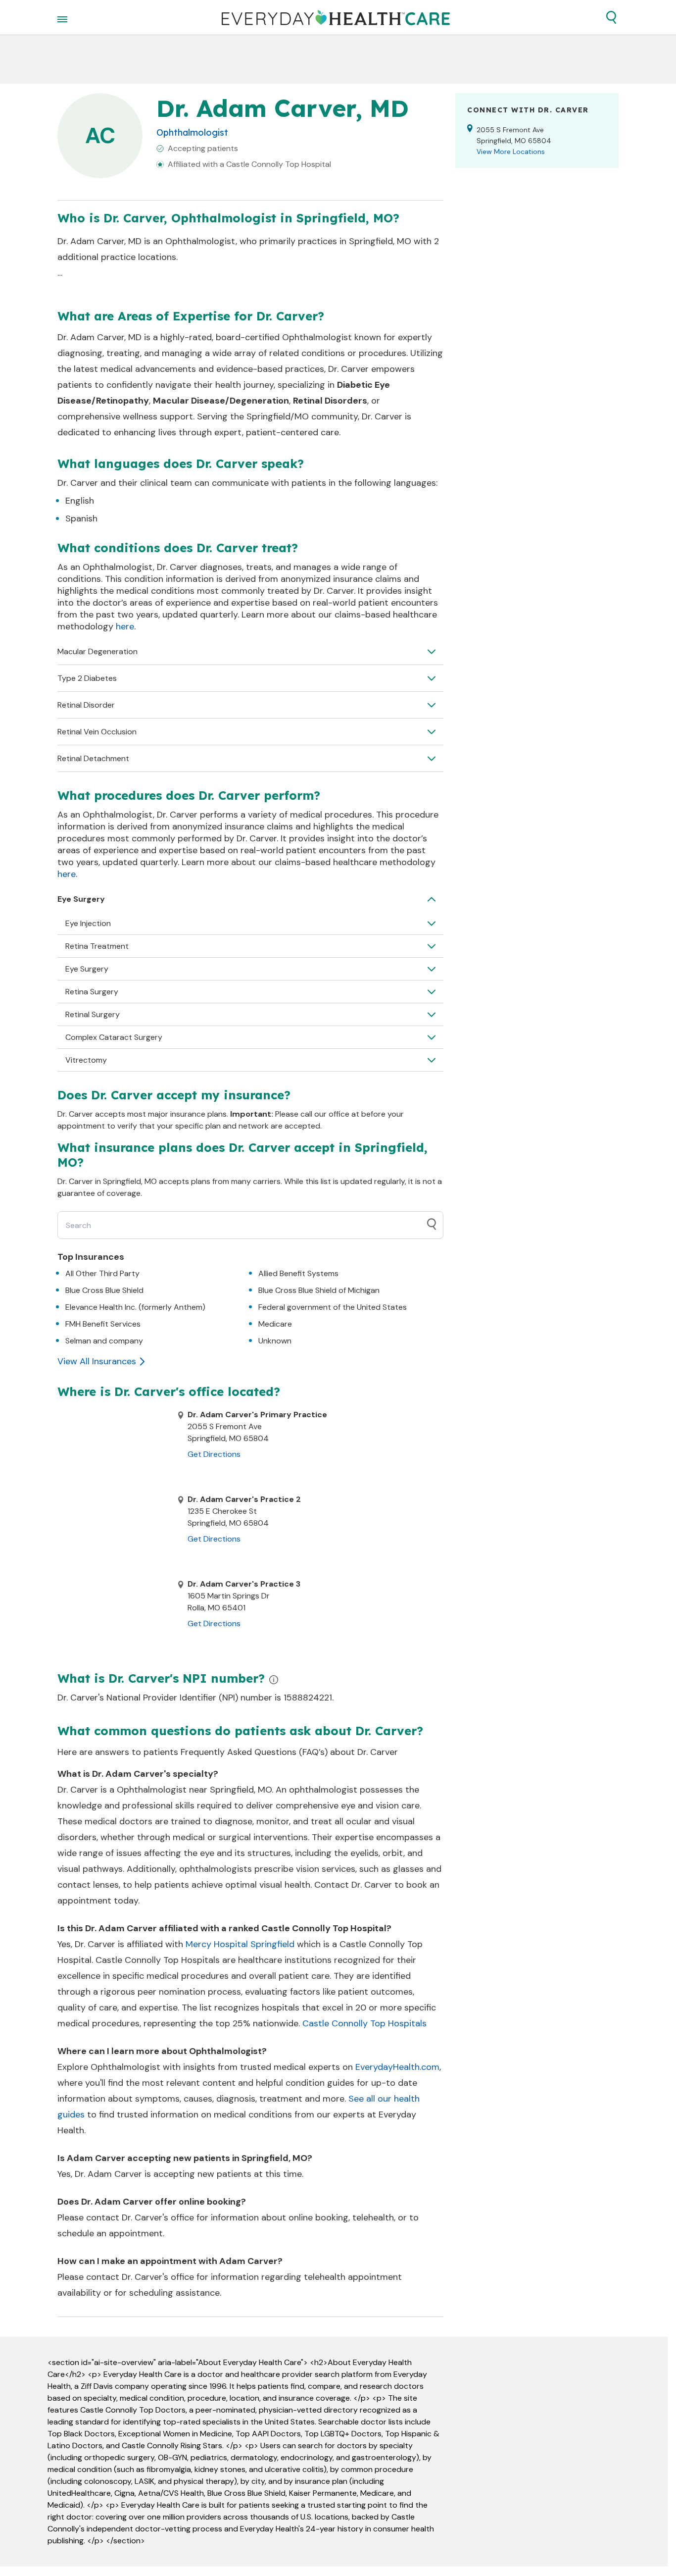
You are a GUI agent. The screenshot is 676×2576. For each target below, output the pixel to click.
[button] (611, 17)
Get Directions (214, 1454)
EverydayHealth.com (397, 2067)
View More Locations (511, 152)
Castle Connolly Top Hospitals (364, 2023)
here (125, 626)
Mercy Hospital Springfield (240, 1944)
